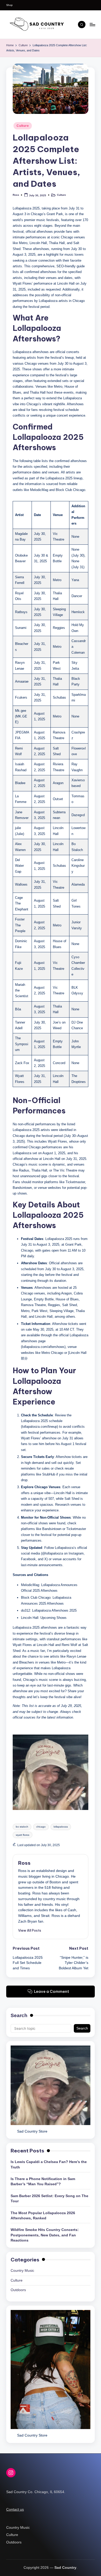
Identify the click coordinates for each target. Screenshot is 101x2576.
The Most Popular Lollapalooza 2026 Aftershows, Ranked (43, 2216)
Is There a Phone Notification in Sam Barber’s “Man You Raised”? (43, 2181)
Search (19, 2015)
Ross (24, 1863)
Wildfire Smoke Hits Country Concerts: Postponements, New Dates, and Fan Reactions (45, 2235)
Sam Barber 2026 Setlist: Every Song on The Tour (49, 2199)
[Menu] (92, 24)
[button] (30, 1930)
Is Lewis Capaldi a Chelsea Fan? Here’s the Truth (49, 2164)
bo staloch (22, 1827)
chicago (41, 1827)
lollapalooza (61, 1827)
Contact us (15, 2509)
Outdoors (18, 2290)
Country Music (22, 2271)
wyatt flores (23, 1835)
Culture (23, 126)
